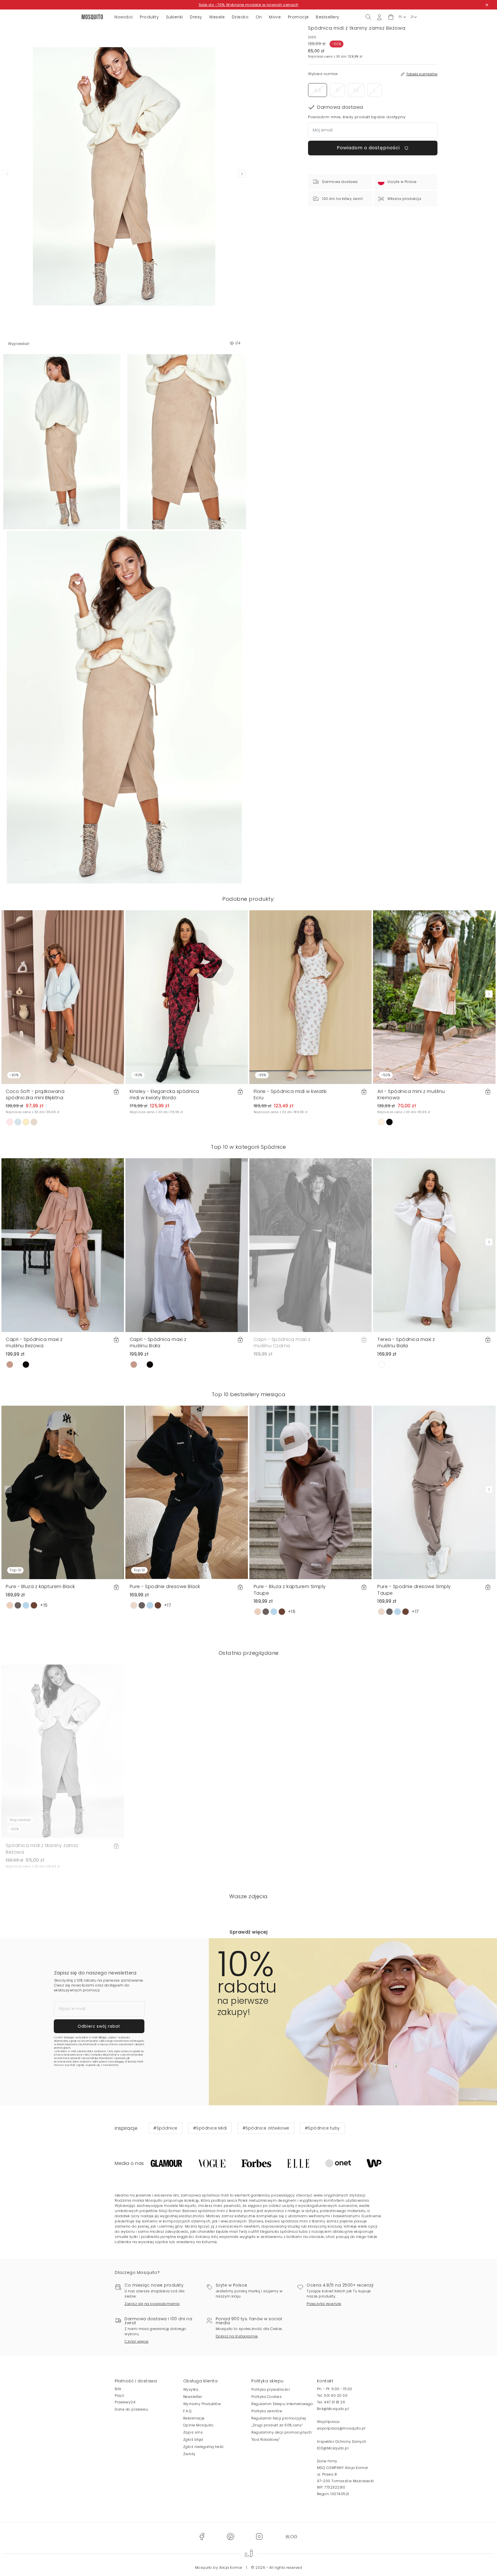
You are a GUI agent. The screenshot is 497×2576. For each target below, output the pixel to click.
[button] (391, 17)
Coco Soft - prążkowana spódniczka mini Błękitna (35, 1095)
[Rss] (291, 2536)
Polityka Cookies (266, 2397)
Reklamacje (194, 2418)
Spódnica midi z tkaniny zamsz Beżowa (42, 1849)
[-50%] (434, 997)
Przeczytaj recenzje (324, 2304)
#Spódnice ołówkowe (266, 2128)
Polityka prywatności (271, 2389)
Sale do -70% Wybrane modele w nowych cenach (249, 5)
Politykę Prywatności (101, 2058)
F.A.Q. (188, 2411)
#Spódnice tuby (322, 2128)
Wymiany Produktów (202, 2404)
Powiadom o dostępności (369, 148)
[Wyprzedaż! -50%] (63, 1751)
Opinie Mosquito (198, 2425)
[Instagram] (259, 2536)
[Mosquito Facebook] (202, 2536)
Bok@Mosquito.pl (333, 2409)
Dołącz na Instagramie (237, 2336)
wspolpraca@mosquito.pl (341, 2428)
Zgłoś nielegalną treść (204, 2447)
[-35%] (311, 997)
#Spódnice (165, 2128)
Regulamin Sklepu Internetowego (282, 2404)
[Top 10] (63, 1492)
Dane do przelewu (131, 2409)
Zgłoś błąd (193, 2439)
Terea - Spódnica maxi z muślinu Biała (406, 1343)
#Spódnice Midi (210, 2128)
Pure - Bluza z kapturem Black (40, 1586)
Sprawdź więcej (248, 1932)
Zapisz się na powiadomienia (152, 2304)
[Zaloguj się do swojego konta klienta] (379, 17)
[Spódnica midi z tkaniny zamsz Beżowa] (187, 442)
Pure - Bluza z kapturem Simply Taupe (290, 1590)
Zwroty (189, 2454)
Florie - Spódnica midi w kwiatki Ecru (290, 1095)
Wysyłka (191, 2389)
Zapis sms (193, 2432)
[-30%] (63, 997)
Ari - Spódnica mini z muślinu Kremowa (411, 1095)
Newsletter (193, 2397)
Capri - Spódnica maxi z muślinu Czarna (282, 1343)
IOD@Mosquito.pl (333, 2448)
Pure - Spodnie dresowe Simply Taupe (414, 1590)
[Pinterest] (230, 2536)
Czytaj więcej (137, 2341)
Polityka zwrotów (267, 2411)
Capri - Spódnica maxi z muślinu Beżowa (34, 1343)
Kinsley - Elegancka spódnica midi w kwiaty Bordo (165, 1095)
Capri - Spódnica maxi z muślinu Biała (158, 1343)
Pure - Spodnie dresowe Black (165, 1586)
